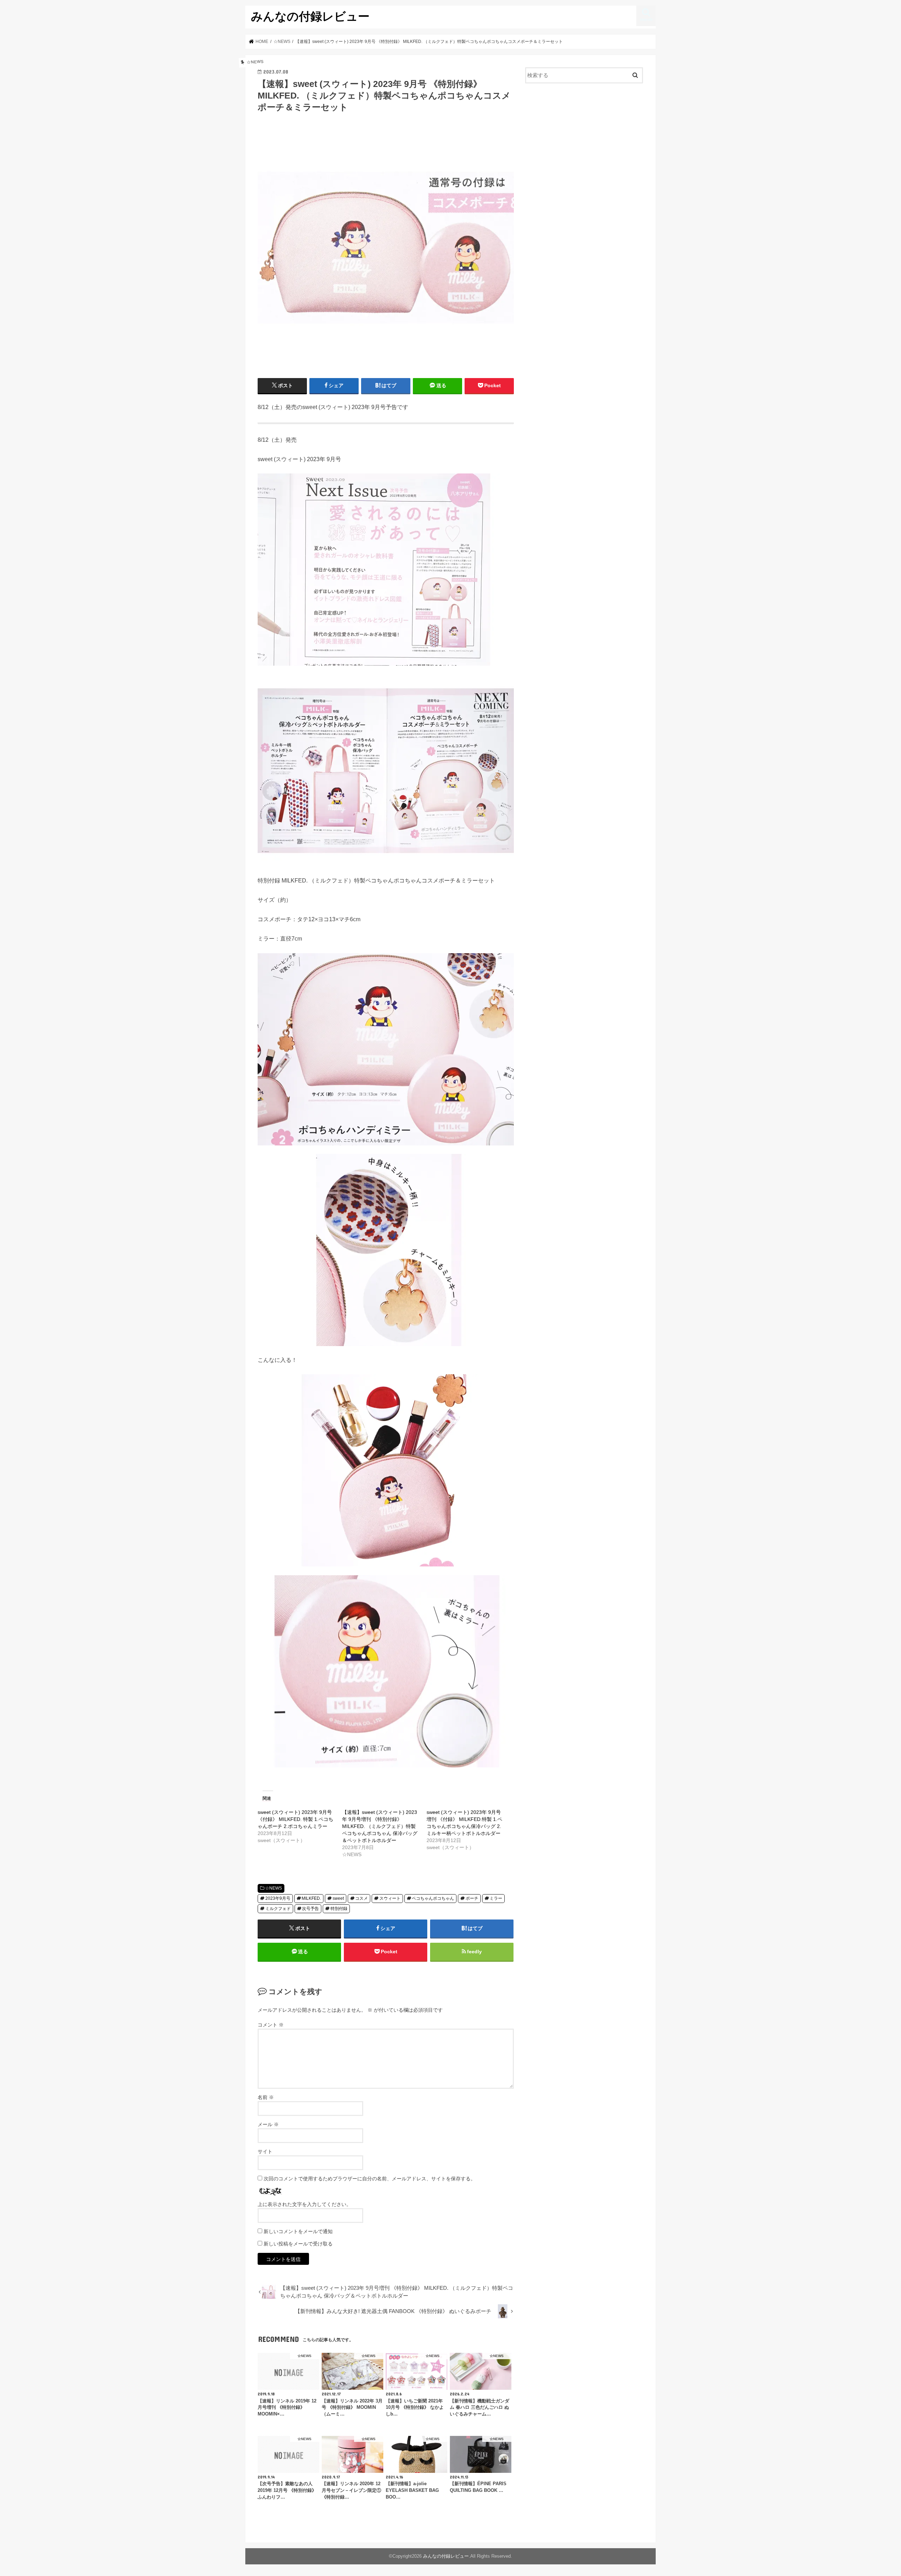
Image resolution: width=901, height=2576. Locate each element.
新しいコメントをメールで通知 (298, 2231)
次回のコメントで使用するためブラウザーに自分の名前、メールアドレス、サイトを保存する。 (370, 2179)
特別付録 (339, 1909)
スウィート (390, 1898)
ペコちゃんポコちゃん (433, 1898)
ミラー (496, 1898)
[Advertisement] (584, 146)
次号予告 (310, 1909)
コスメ (361, 1898)
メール (268, 2124)
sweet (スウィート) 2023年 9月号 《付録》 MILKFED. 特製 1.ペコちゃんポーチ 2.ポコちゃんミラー (295, 1819)
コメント (271, 2025)
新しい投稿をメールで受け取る (298, 2244)
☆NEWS (273, 1888)
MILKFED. (311, 1898)
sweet (338, 1898)
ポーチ (472, 1898)
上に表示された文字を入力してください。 (304, 2204)
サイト (265, 2151)
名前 (266, 2097)
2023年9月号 (278, 1898)
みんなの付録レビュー (310, 16)
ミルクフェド (278, 1909)
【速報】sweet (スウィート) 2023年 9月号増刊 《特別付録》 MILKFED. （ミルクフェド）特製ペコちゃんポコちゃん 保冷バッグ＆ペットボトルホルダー (380, 1826)
